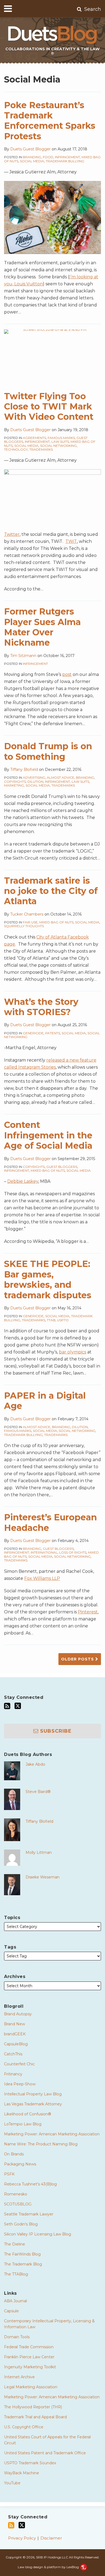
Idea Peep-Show (20, 2084)
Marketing (14, 785)
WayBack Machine (22, 2473)
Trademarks (41, 449)
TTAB (51, 1320)
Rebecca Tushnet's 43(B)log (30, 2184)
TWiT (71, 541)
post (67, 674)
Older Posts (78, 1659)
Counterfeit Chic (19, 2064)
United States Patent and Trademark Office (45, 2453)
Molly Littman (39, 1852)
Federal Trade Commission (29, 2347)
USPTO (63, 1320)
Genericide (33, 1033)
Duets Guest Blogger (30, 149)
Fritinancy (13, 2074)
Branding (32, 157)
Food (48, 157)
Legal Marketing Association (31, 2387)
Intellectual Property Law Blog (33, 2094)
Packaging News (20, 2164)
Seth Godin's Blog (21, 2224)
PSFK (9, 2174)
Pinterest (88, 1612)
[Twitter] (18, 1706)
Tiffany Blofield (24, 770)
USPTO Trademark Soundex (30, 2463)
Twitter (12, 534)
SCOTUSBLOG (18, 2204)
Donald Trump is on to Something (48, 751)
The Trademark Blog (23, 2264)
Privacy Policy (22, 2538)
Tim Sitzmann (23, 656)
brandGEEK (15, 2034)
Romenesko (16, 2194)
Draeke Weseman (43, 1877)
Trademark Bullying (65, 161)
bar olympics (73, 1352)
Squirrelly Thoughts (24, 926)
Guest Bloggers (62, 1167)
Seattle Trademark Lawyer (29, 2214)
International (44, 1552)
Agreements (34, 438)
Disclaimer (51, 2538)
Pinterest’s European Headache (50, 1522)
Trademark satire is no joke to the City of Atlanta (51, 891)
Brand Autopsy (18, 2014)
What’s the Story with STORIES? (41, 1007)
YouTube (12, 2483)
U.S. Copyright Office (24, 2427)
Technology (16, 449)
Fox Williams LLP (42, 1578)
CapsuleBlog (16, 2044)
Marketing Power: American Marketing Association (52, 2134)
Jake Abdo (35, 1764)
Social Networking (58, 446)
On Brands (14, 2154)
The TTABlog (16, 2274)
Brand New (15, 2024)
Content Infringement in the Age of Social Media (48, 1135)
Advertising (34, 777)
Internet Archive (19, 2377)
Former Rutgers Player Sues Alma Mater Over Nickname (42, 627)
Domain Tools (17, 2337)
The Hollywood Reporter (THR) (33, 2407)
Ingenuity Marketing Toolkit (30, 2367)
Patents (53, 1033)
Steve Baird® (38, 1792)
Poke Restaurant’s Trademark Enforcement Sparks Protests (50, 121)
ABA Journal (15, 2301)
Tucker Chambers (27, 914)
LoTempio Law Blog (23, 2124)
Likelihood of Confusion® (28, 2114)
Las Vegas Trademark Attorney (33, 2104)
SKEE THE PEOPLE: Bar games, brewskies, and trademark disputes (48, 1279)
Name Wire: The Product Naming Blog (41, 2144)
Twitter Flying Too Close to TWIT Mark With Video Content (49, 407)
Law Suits (60, 442)
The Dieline (15, 2244)
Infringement (67, 157)
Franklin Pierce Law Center (29, 2357)
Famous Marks (61, 438)
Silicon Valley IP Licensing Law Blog (38, 2234)
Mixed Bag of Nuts (56, 922)
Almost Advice (61, 777)
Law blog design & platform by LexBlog (49, 2567)
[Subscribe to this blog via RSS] (7, 1706)
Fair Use (30, 922)
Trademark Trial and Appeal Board (35, 2417)
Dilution (35, 782)
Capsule (11, 2311)
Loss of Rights (73, 1552)
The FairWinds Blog (22, 2254)
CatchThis (13, 2054)
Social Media (32, 161)
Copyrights (15, 782)
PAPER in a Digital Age (45, 1401)
